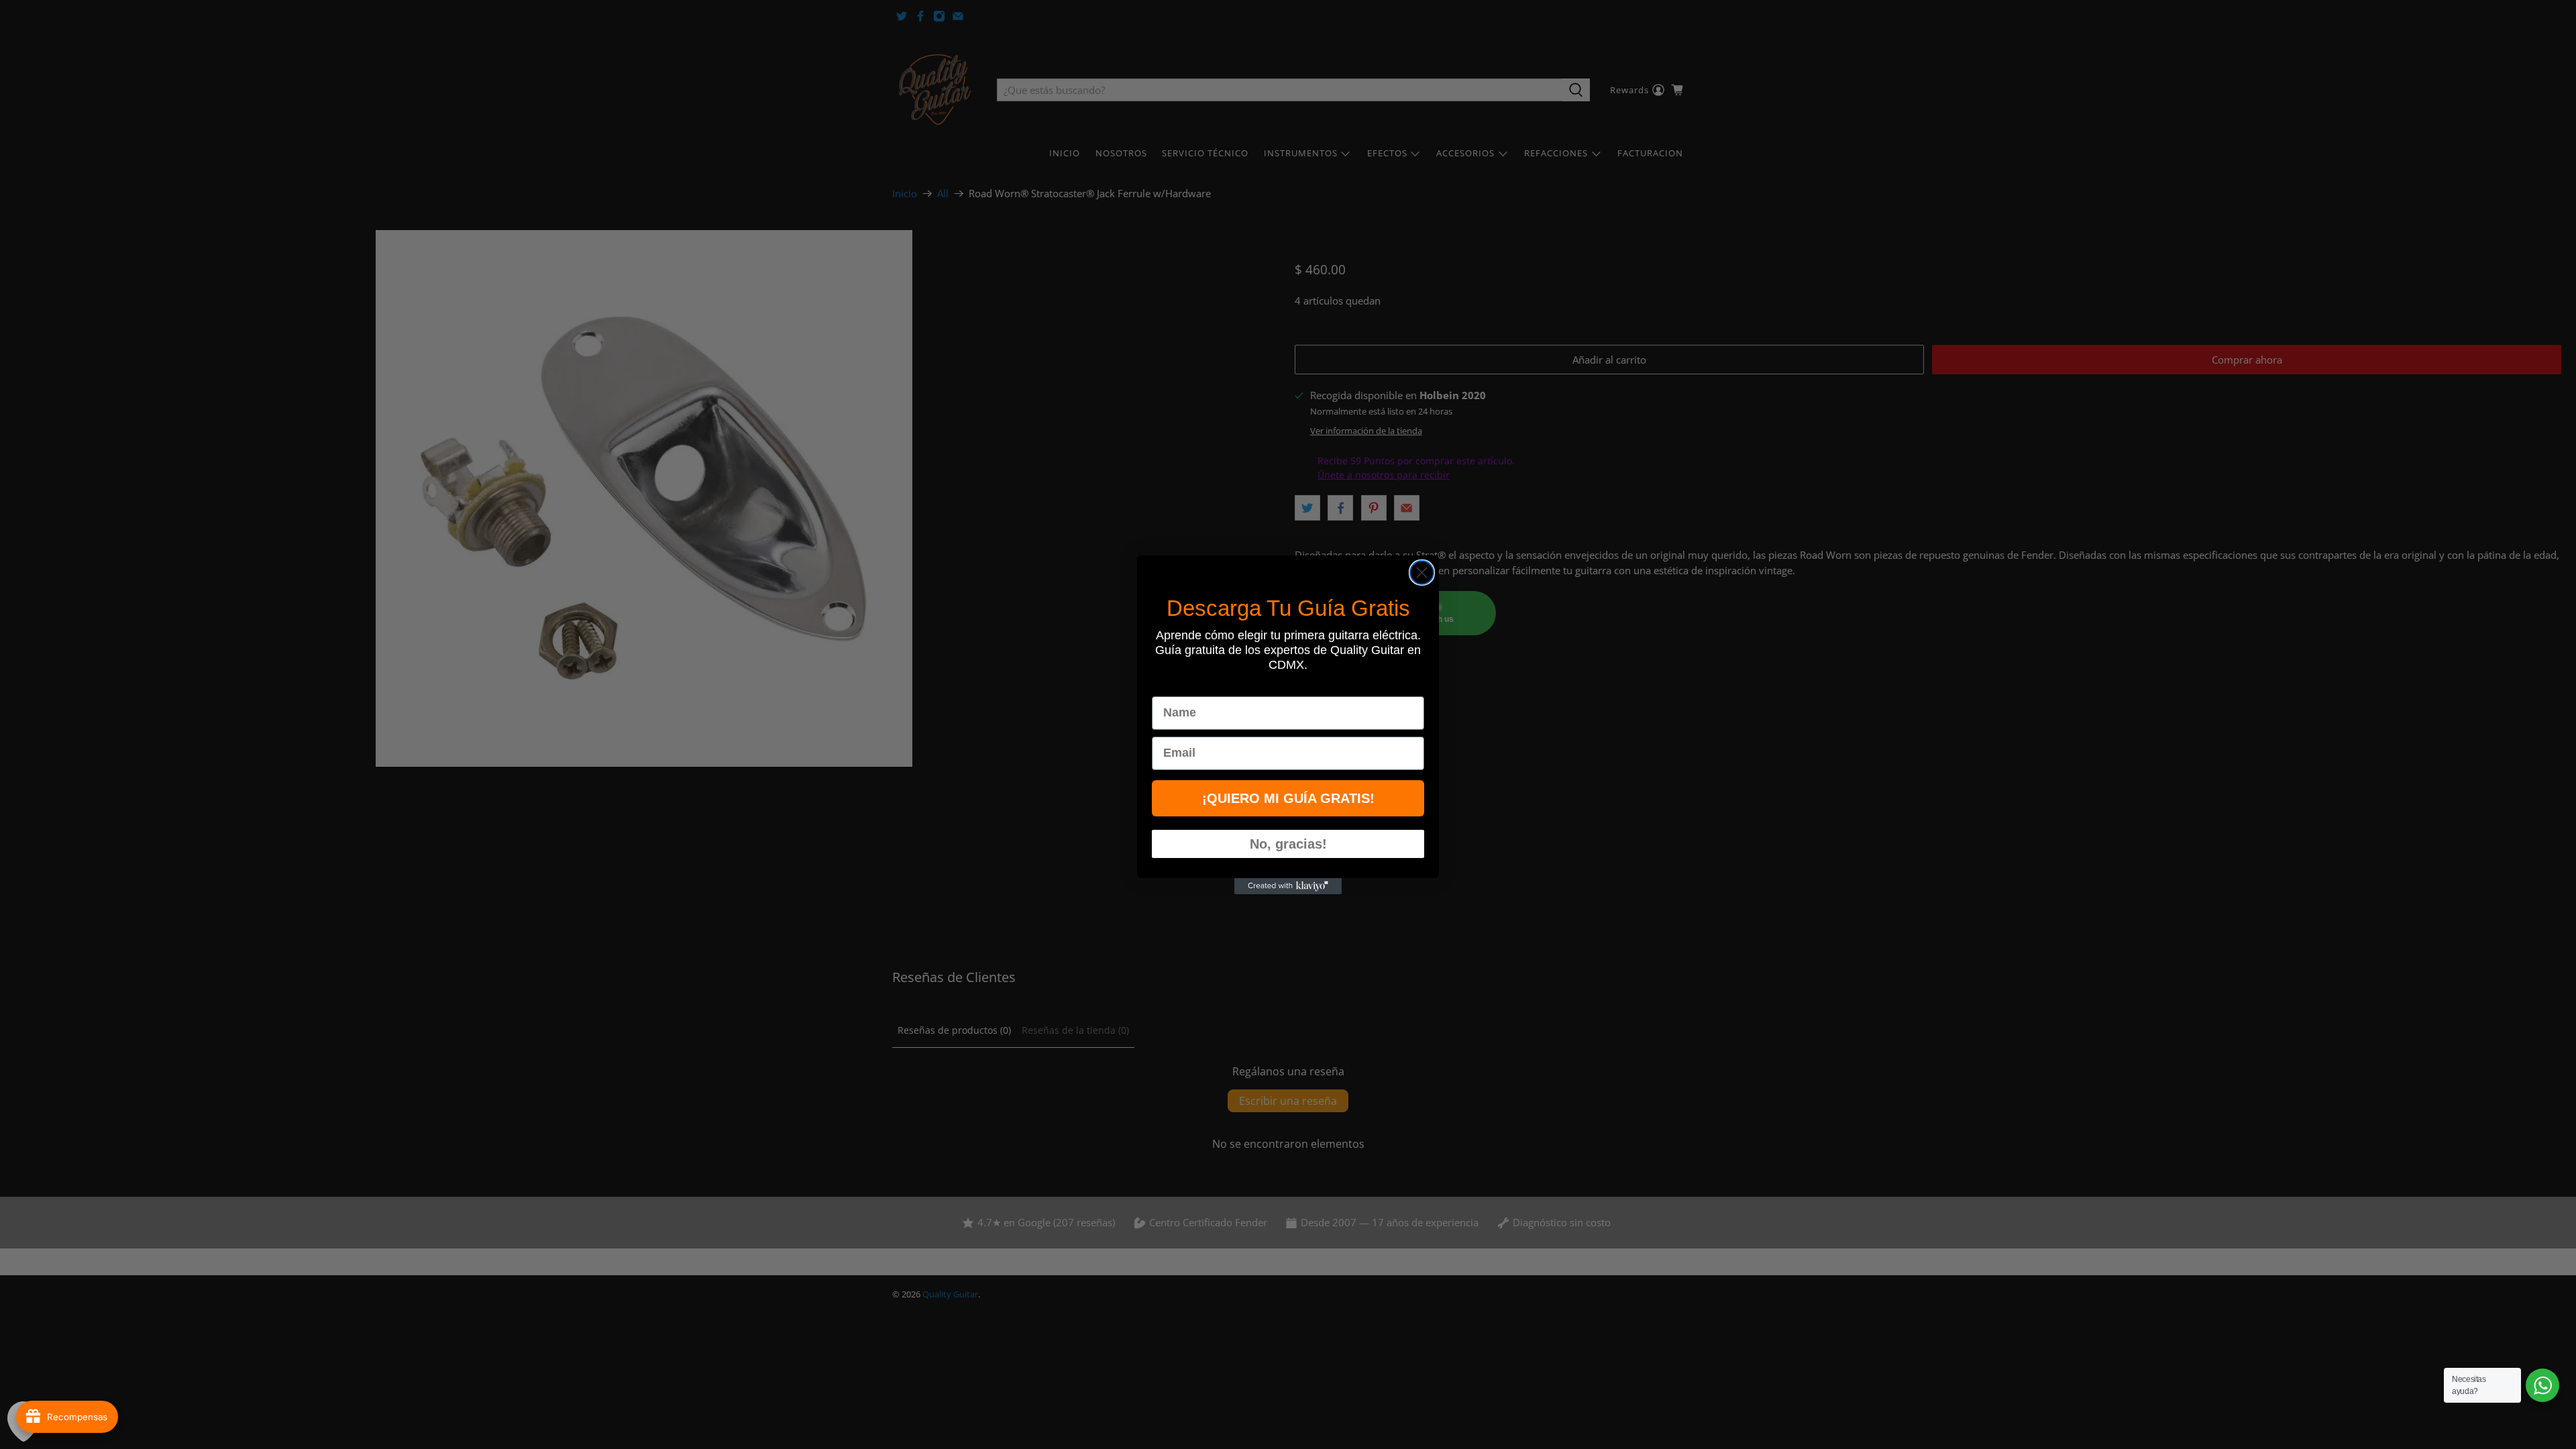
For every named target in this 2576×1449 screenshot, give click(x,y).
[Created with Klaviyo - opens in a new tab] (1288, 886)
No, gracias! (1288, 844)
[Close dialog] (1422, 573)
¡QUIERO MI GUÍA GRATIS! (1288, 798)
